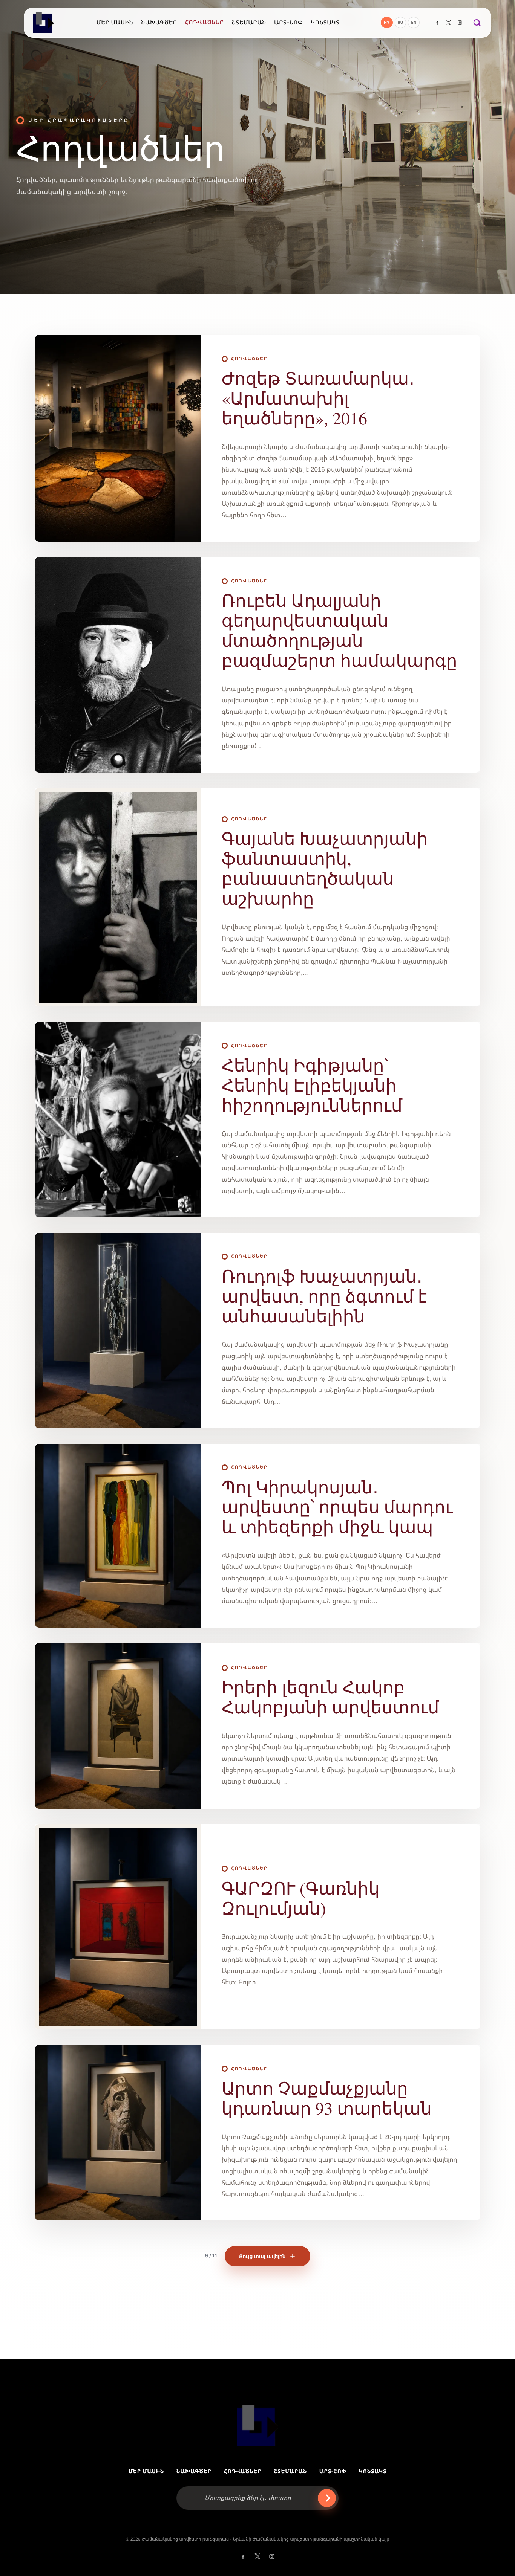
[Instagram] (460, 23)
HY (387, 23)
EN (414, 23)
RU (401, 23)
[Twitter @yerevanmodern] (449, 23)
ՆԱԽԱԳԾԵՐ (194, 2471)
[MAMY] (44, 23)
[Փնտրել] (477, 23)
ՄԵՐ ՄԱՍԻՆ (146, 2471)
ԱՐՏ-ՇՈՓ (333, 2471)
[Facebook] (437, 23)
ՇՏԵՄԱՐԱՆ (290, 2471)
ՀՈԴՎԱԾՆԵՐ (242, 2471)
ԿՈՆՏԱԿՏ (372, 2471)
